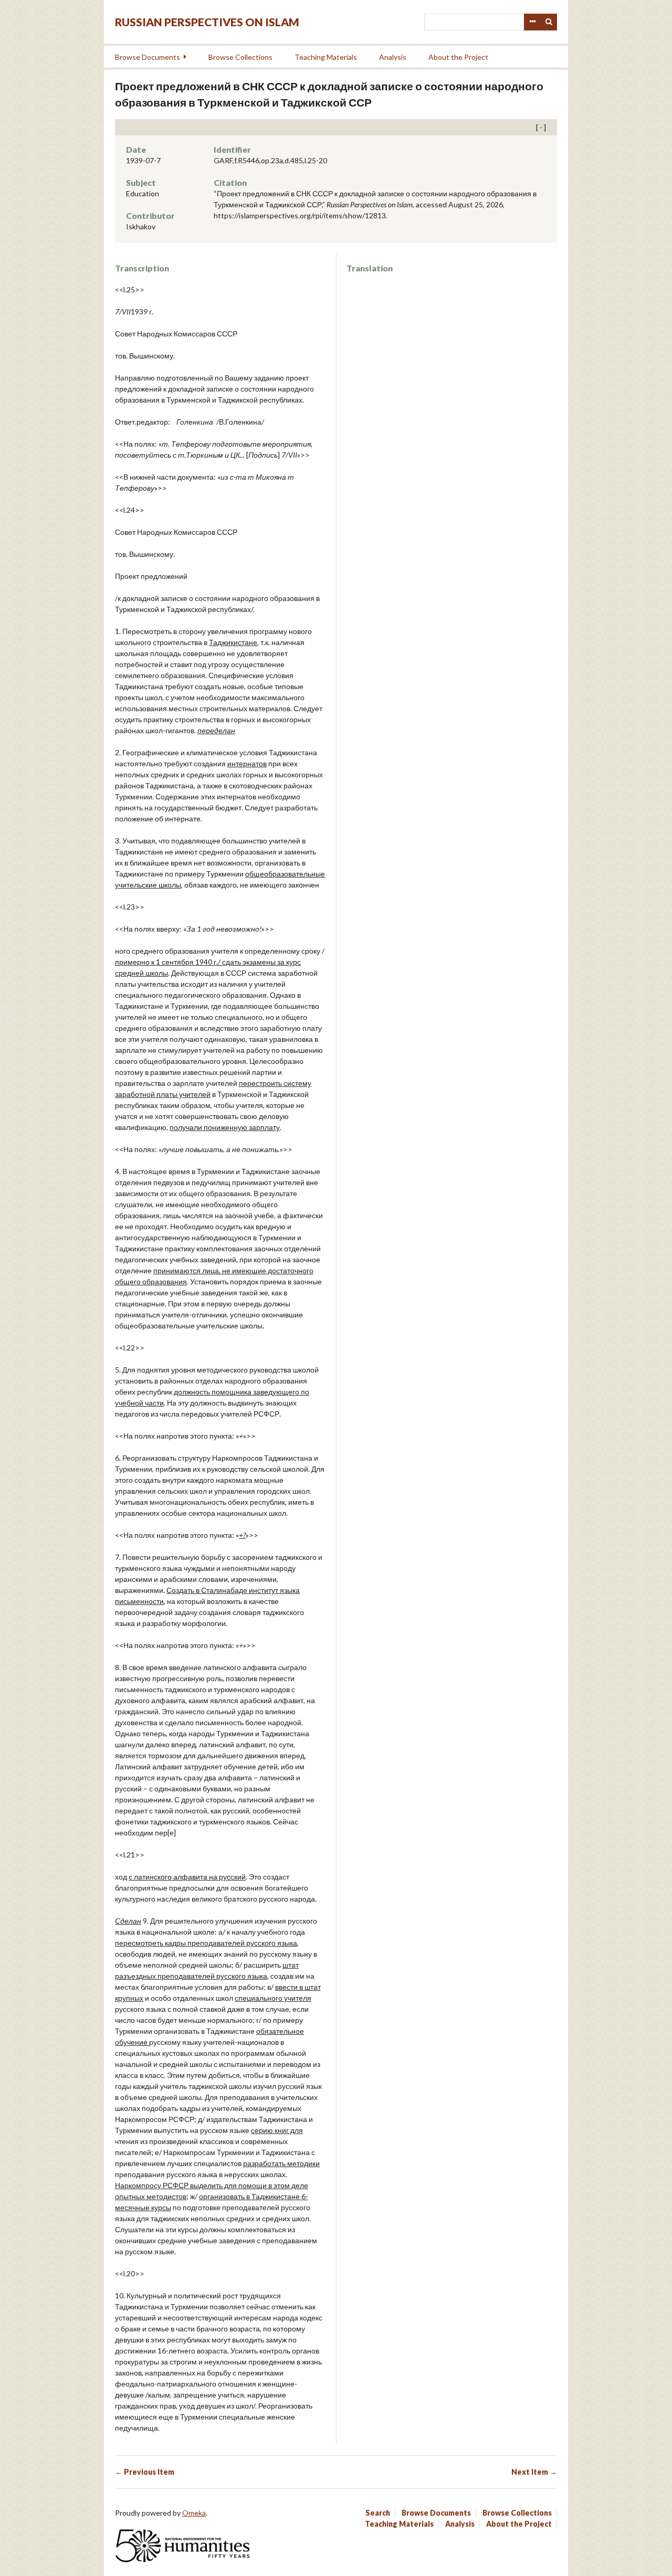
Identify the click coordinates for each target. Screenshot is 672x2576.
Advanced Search (532, 22)
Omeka (194, 2513)
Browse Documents (148, 57)
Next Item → (534, 2472)
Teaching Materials (326, 57)
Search (549, 22)
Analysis (393, 57)
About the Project (458, 57)
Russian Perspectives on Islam (207, 22)
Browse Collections (240, 57)
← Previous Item (145, 2472)
